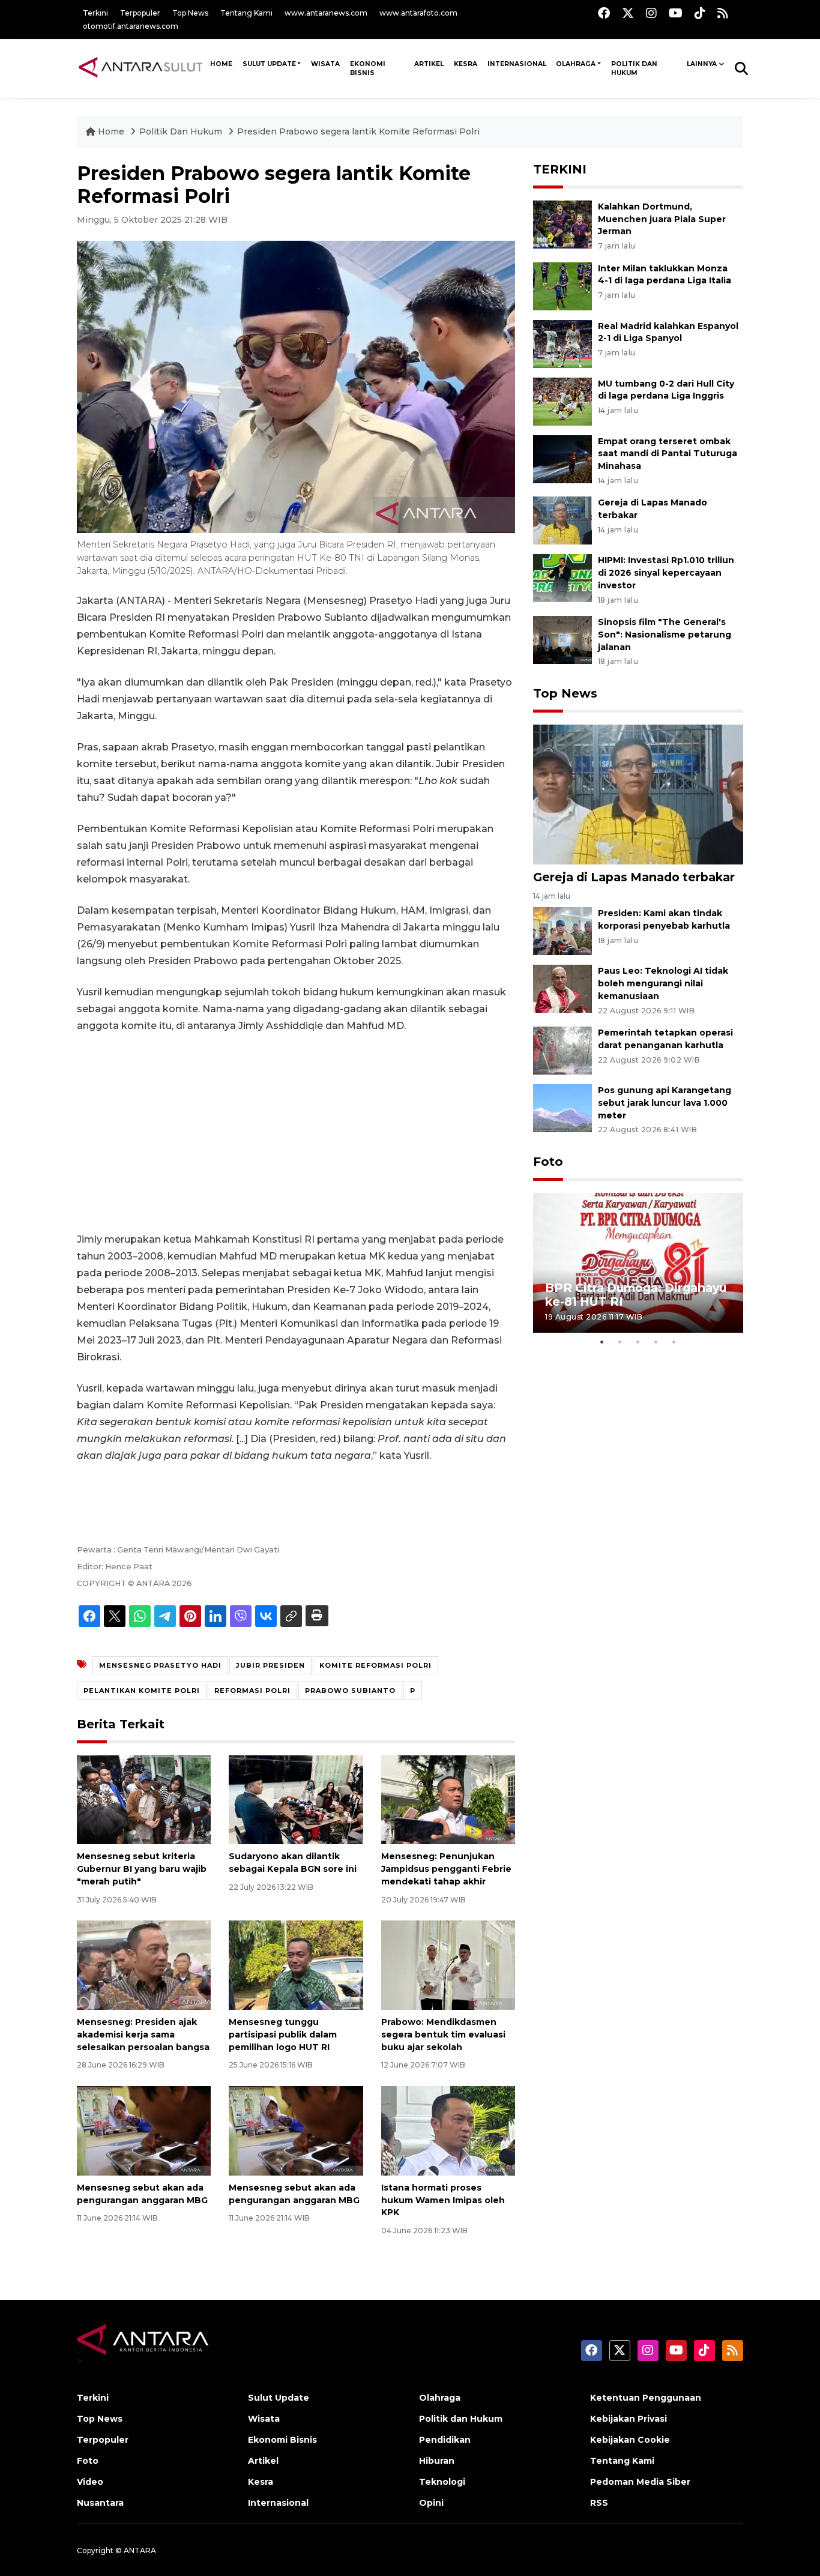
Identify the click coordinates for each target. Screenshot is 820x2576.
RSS (599, 2503)
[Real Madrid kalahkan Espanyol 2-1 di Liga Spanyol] (562, 343)
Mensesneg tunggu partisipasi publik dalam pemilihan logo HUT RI (283, 2035)
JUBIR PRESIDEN (270, 1665)
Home (111, 131)
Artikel (429, 64)
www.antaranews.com (326, 13)
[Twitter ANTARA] (628, 13)
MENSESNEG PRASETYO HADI (160, 1665)
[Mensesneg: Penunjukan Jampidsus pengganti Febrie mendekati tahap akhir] (448, 1799)
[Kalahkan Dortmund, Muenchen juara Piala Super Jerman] (562, 224)
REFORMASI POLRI (252, 1691)
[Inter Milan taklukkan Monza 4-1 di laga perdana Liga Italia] (562, 285)
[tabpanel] (638, 1263)
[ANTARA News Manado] (141, 68)
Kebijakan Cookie (630, 2440)
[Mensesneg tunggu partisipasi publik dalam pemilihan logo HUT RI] (296, 1965)
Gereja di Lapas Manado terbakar (634, 877)
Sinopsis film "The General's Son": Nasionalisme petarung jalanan (665, 635)
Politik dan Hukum (634, 68)
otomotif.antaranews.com (131, 26)
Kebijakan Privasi (629, 2419)
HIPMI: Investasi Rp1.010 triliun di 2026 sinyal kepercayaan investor (666, 573)
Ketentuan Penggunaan (646, 2398)
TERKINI (560, 169)
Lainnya (702, 64)
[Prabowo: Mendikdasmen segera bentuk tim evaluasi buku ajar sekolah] (448, 1965)
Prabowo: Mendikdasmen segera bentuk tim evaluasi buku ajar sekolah (443, 2035)
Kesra (466, 64)
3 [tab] (638, 1342)
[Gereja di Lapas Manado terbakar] (562, 520)
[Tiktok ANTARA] (700, 13)
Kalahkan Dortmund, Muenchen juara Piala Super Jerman (662, 219)
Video (90, 2482)
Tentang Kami (246, 13)
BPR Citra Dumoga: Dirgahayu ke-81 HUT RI (636, 1295)
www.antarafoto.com (418, 13)
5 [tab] (674, 1342)
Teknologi (442, 2482)
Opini (431, 2503)
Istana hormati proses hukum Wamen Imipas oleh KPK (443, 2200)
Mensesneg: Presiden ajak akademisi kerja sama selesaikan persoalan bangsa (143, 2035)
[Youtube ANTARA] (676, 13)
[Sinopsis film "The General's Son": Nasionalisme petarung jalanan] (562, 639)
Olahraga (576, 64)
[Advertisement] (296, 1133)
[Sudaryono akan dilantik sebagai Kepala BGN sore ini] (296, 1799)
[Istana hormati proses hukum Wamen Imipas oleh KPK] (448, 2130)
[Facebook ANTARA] (604, 13)
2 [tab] (620, 1342)
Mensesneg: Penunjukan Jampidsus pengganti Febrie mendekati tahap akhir (446, 1869)
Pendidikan (445, 2440)
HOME (221, 64)
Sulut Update (269, 64)
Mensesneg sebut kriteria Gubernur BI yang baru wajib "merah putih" (142, 1869)
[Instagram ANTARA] (651, 13)
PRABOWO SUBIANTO (350, 1691)
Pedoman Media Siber (640, 2482)
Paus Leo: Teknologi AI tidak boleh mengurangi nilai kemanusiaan (663, 983)
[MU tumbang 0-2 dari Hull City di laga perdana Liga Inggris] (562, 401)
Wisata (325, 64)
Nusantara (100, 2503)
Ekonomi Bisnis (368, 68)
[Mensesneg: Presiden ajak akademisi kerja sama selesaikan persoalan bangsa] (144, 1965)
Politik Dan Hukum (182, 131)
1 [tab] (602, 1342)
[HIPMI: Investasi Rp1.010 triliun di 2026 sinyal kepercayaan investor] (562, 578)
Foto (548, 1162)
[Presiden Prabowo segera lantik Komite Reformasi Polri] (638, 794)
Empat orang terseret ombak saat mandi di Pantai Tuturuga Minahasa (668, 454)
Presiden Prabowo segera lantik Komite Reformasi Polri (358, 131)
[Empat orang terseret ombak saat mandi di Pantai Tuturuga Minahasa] (562, 458)
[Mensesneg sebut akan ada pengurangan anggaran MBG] (144, 2130)
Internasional (517, 64)
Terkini (95, 13)
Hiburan (437, 2461)
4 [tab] (656, 1342)
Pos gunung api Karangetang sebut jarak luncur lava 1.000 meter (665, 1103)
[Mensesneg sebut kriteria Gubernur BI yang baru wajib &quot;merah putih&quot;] (144, 1799)
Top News (190, 13)
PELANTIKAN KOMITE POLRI (142, 1691)
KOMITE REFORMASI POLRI (375, 1665)
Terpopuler (140, 13)
